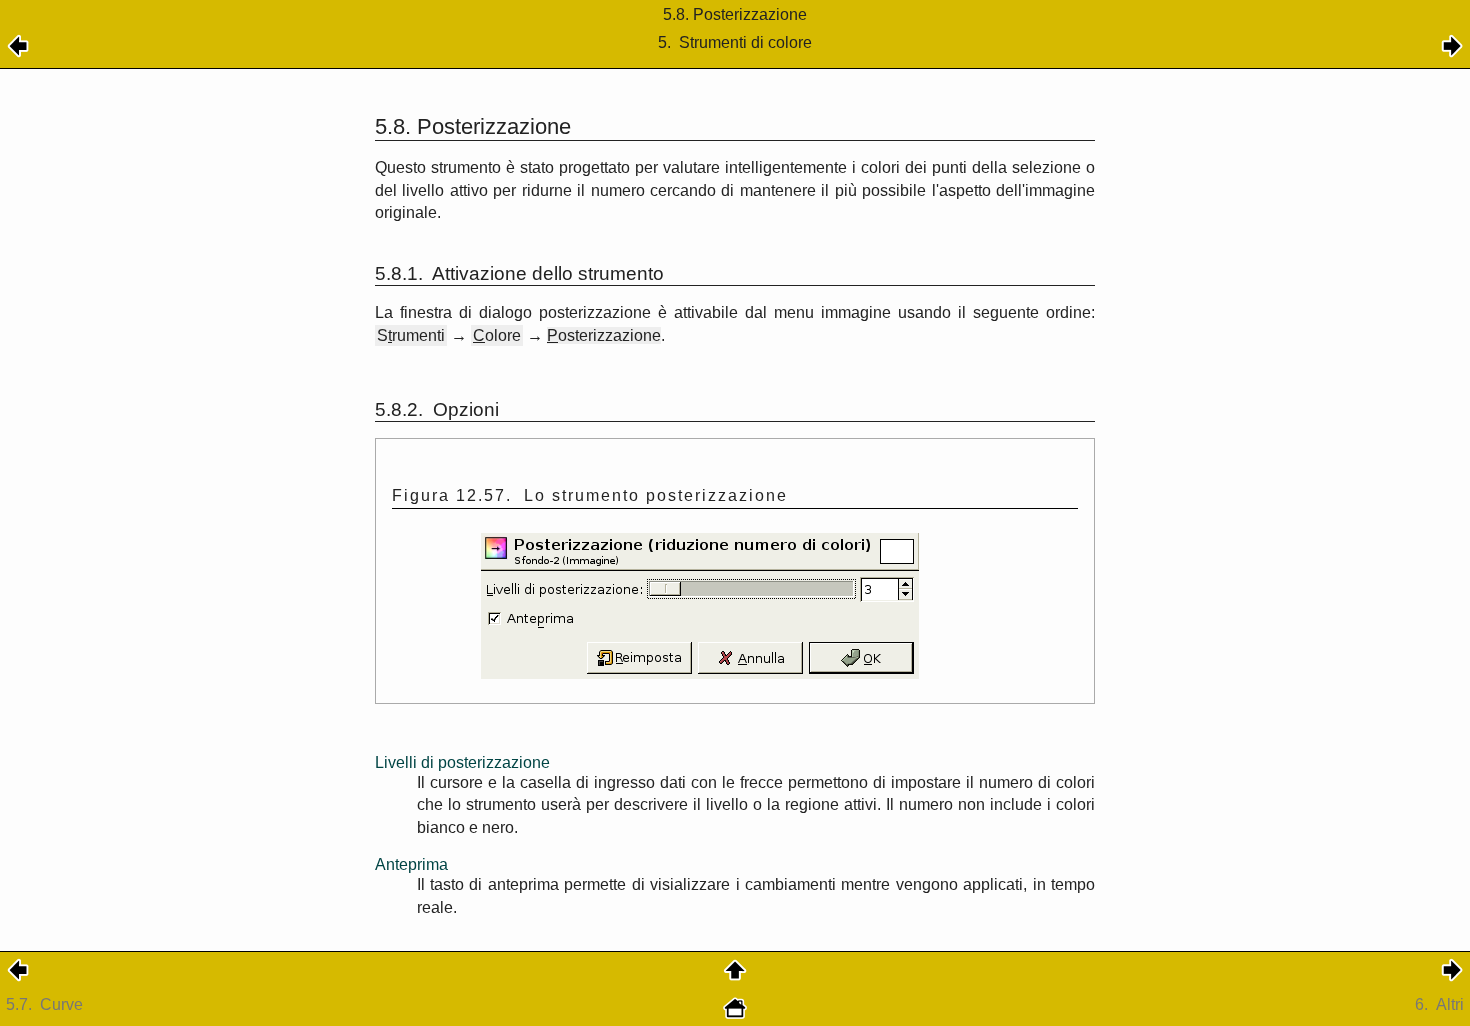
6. (1439, 1004)
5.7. (44, 1004)
